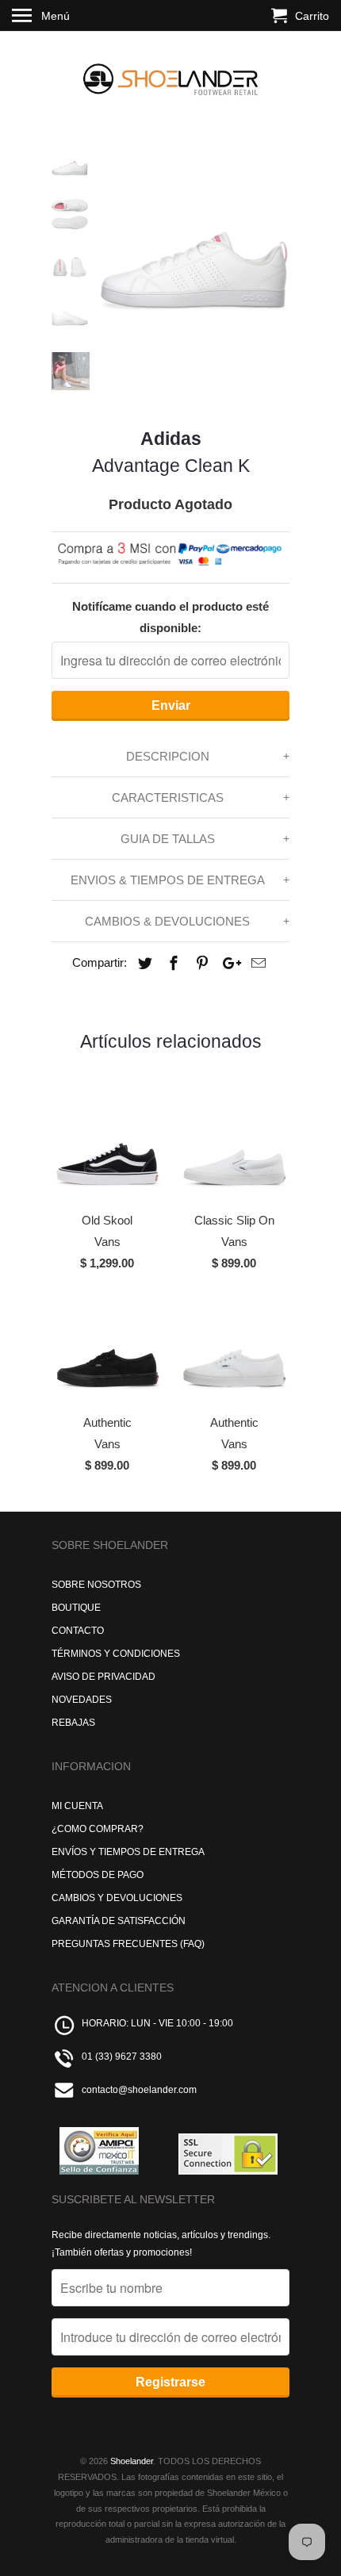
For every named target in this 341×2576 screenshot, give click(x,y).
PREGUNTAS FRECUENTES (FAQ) (128, 1944)
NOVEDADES (82, 1700)
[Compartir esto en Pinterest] (200, 964)
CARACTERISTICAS (168, 797)
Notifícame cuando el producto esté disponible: (170, 617)
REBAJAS (73, 1723)
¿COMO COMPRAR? (98, 1829)
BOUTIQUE (76, 1608)
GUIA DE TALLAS (168, 839)
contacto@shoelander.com (139, 2090)
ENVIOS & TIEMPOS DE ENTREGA (168, 880)
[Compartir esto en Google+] (228, 964)
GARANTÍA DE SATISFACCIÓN (119, 1921)
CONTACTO (78, 1631)
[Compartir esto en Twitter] (143, 964)
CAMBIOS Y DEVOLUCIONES (117, 1898)
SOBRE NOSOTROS (96, 1585)
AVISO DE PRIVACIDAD (103, 1677)
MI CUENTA (77, 1806)
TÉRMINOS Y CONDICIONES (116, 1654)
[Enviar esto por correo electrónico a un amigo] (256, 964)
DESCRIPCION (168, 756)
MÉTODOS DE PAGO (98, 1875)
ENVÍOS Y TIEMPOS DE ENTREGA (128, 1852)
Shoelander (132, 2461)
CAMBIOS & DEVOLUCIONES (167, 921)
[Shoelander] (170, 76)
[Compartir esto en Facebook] (171, 964)
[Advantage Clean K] (194, 240)
